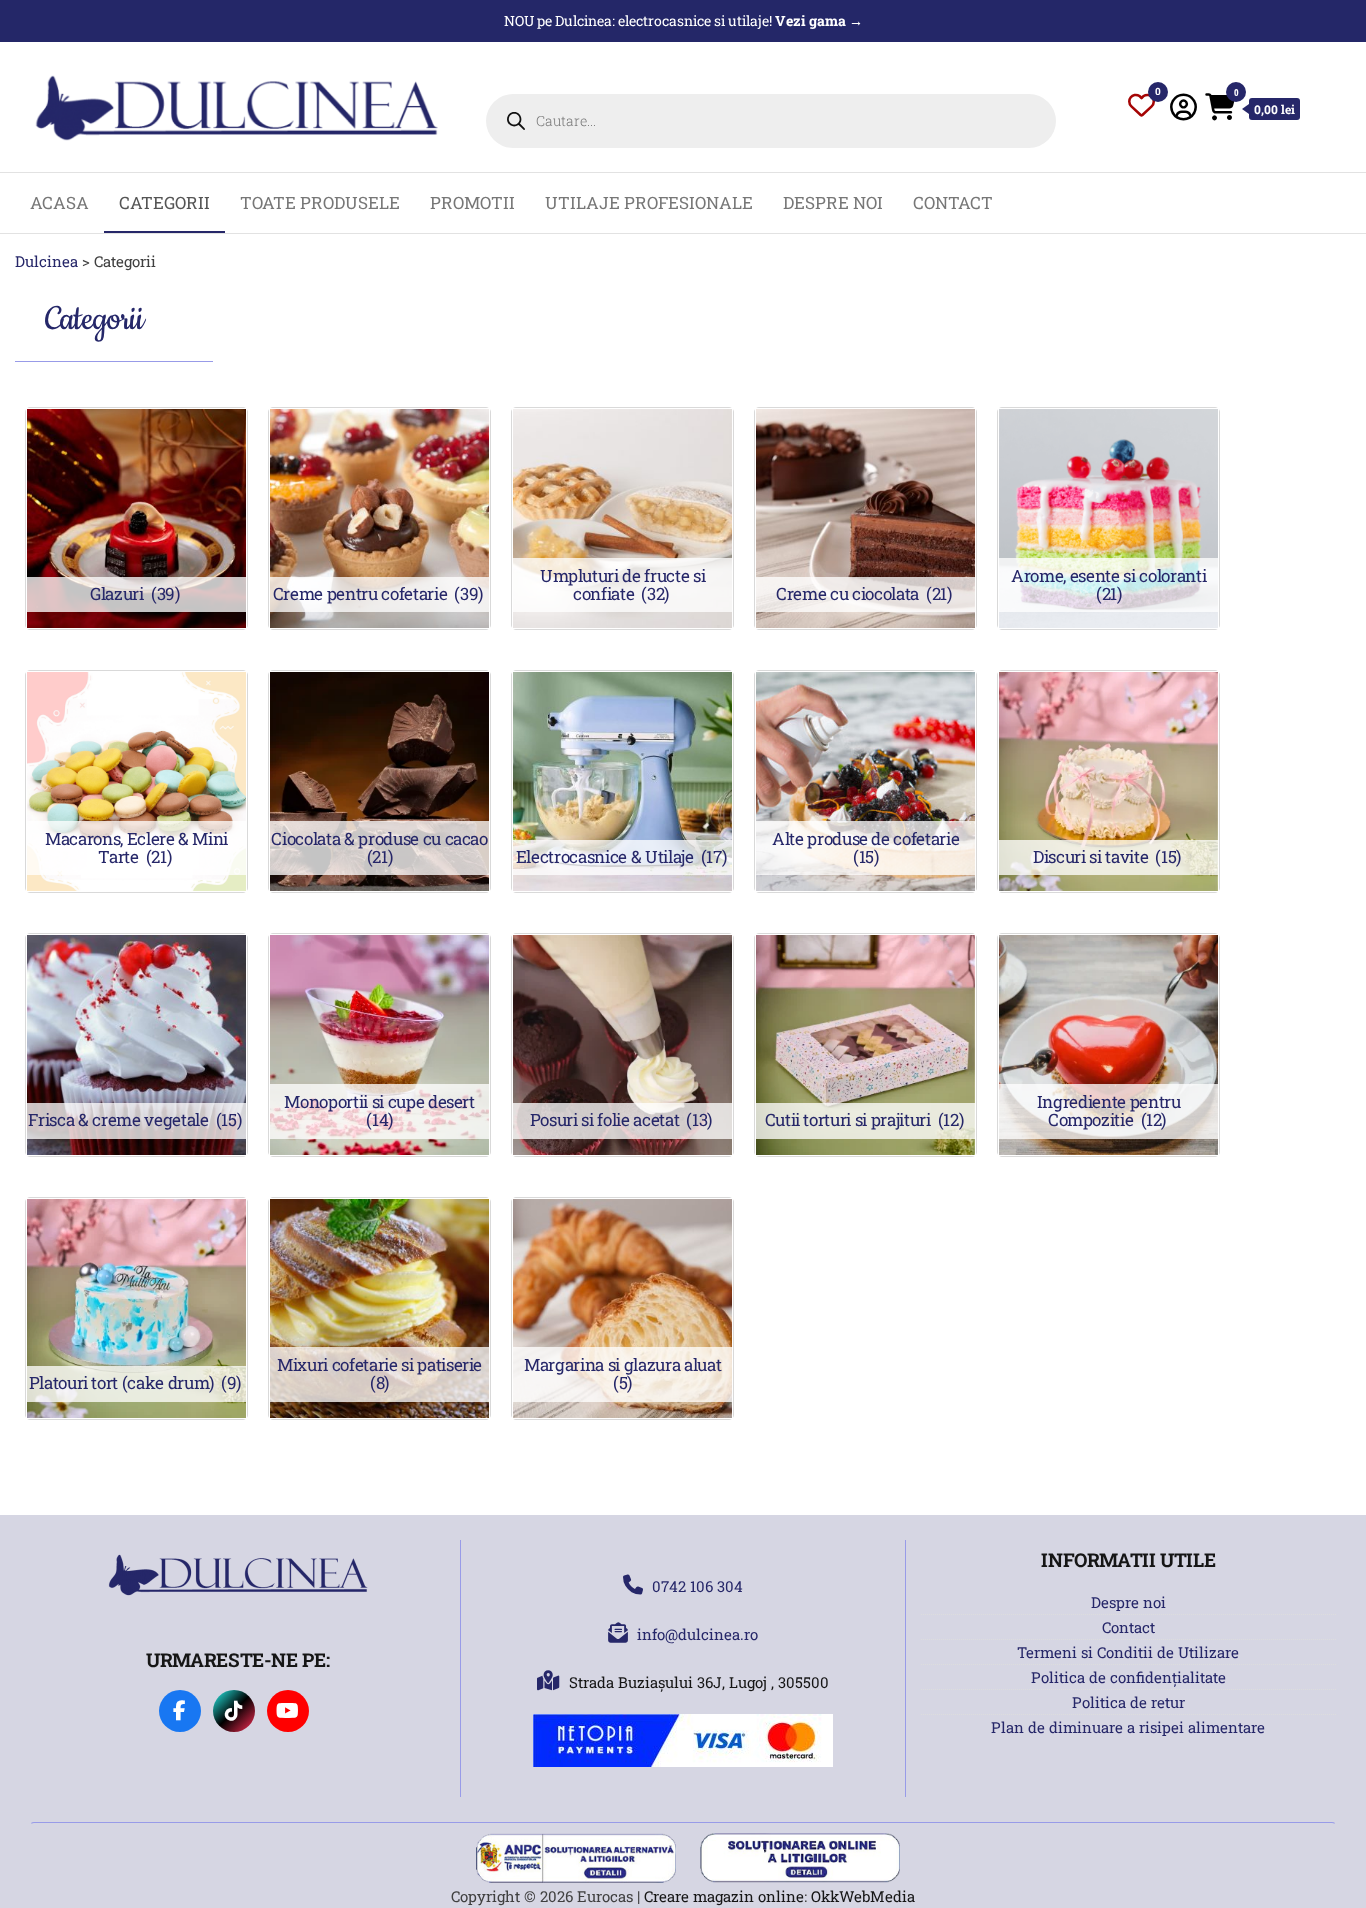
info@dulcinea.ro (697, 1634)
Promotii (472, 202)
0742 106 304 (697, 1586)
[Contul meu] (1183, 106)
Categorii (164, 202)
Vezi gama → (819, 20)
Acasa (59, 202)
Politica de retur (1128, 1702)
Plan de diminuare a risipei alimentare (1128, 1727)
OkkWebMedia (863, 1896)
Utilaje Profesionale (649, 202)
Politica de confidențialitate (1128, 1677)
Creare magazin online (724, 1896)
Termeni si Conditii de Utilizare (1128, 1652)
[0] (1141, 109)
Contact (953, 202)
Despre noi (833, 202)
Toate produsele (320, 202)
